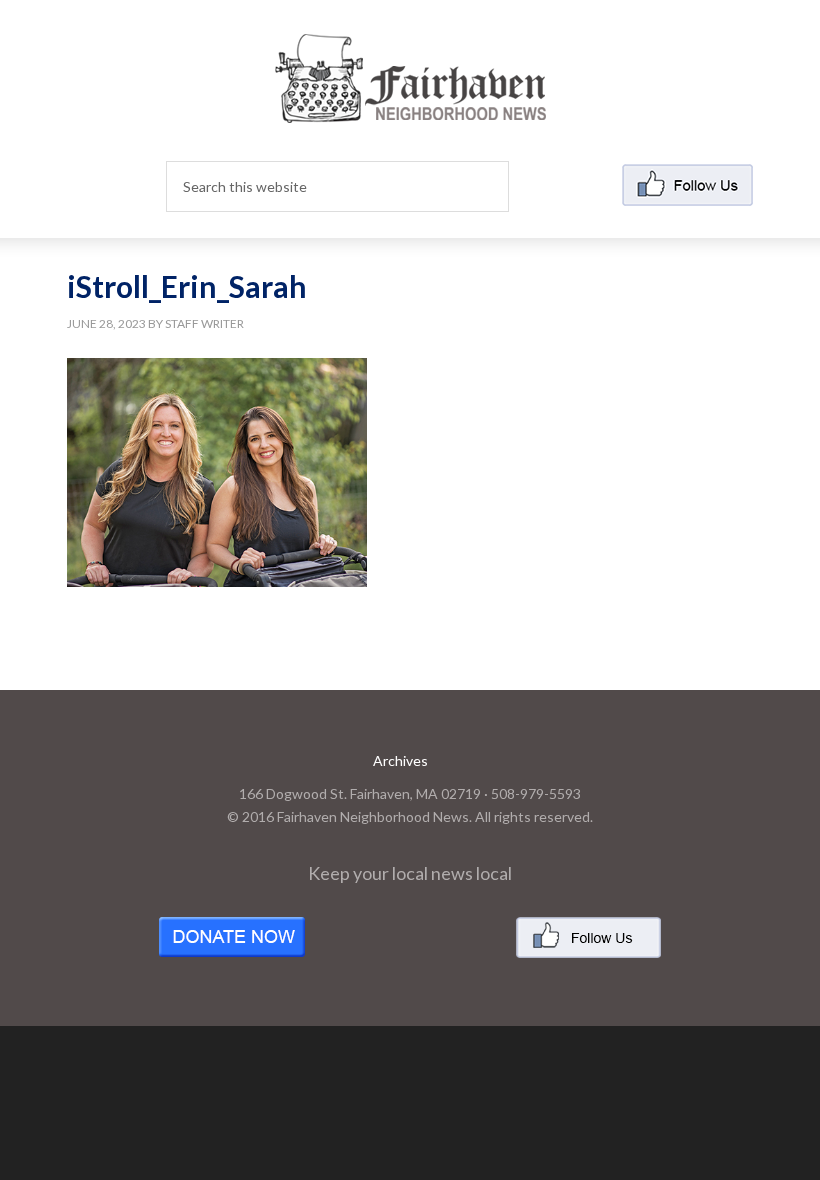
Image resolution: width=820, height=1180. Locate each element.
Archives (400, 760)
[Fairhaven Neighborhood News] (410, 106)
